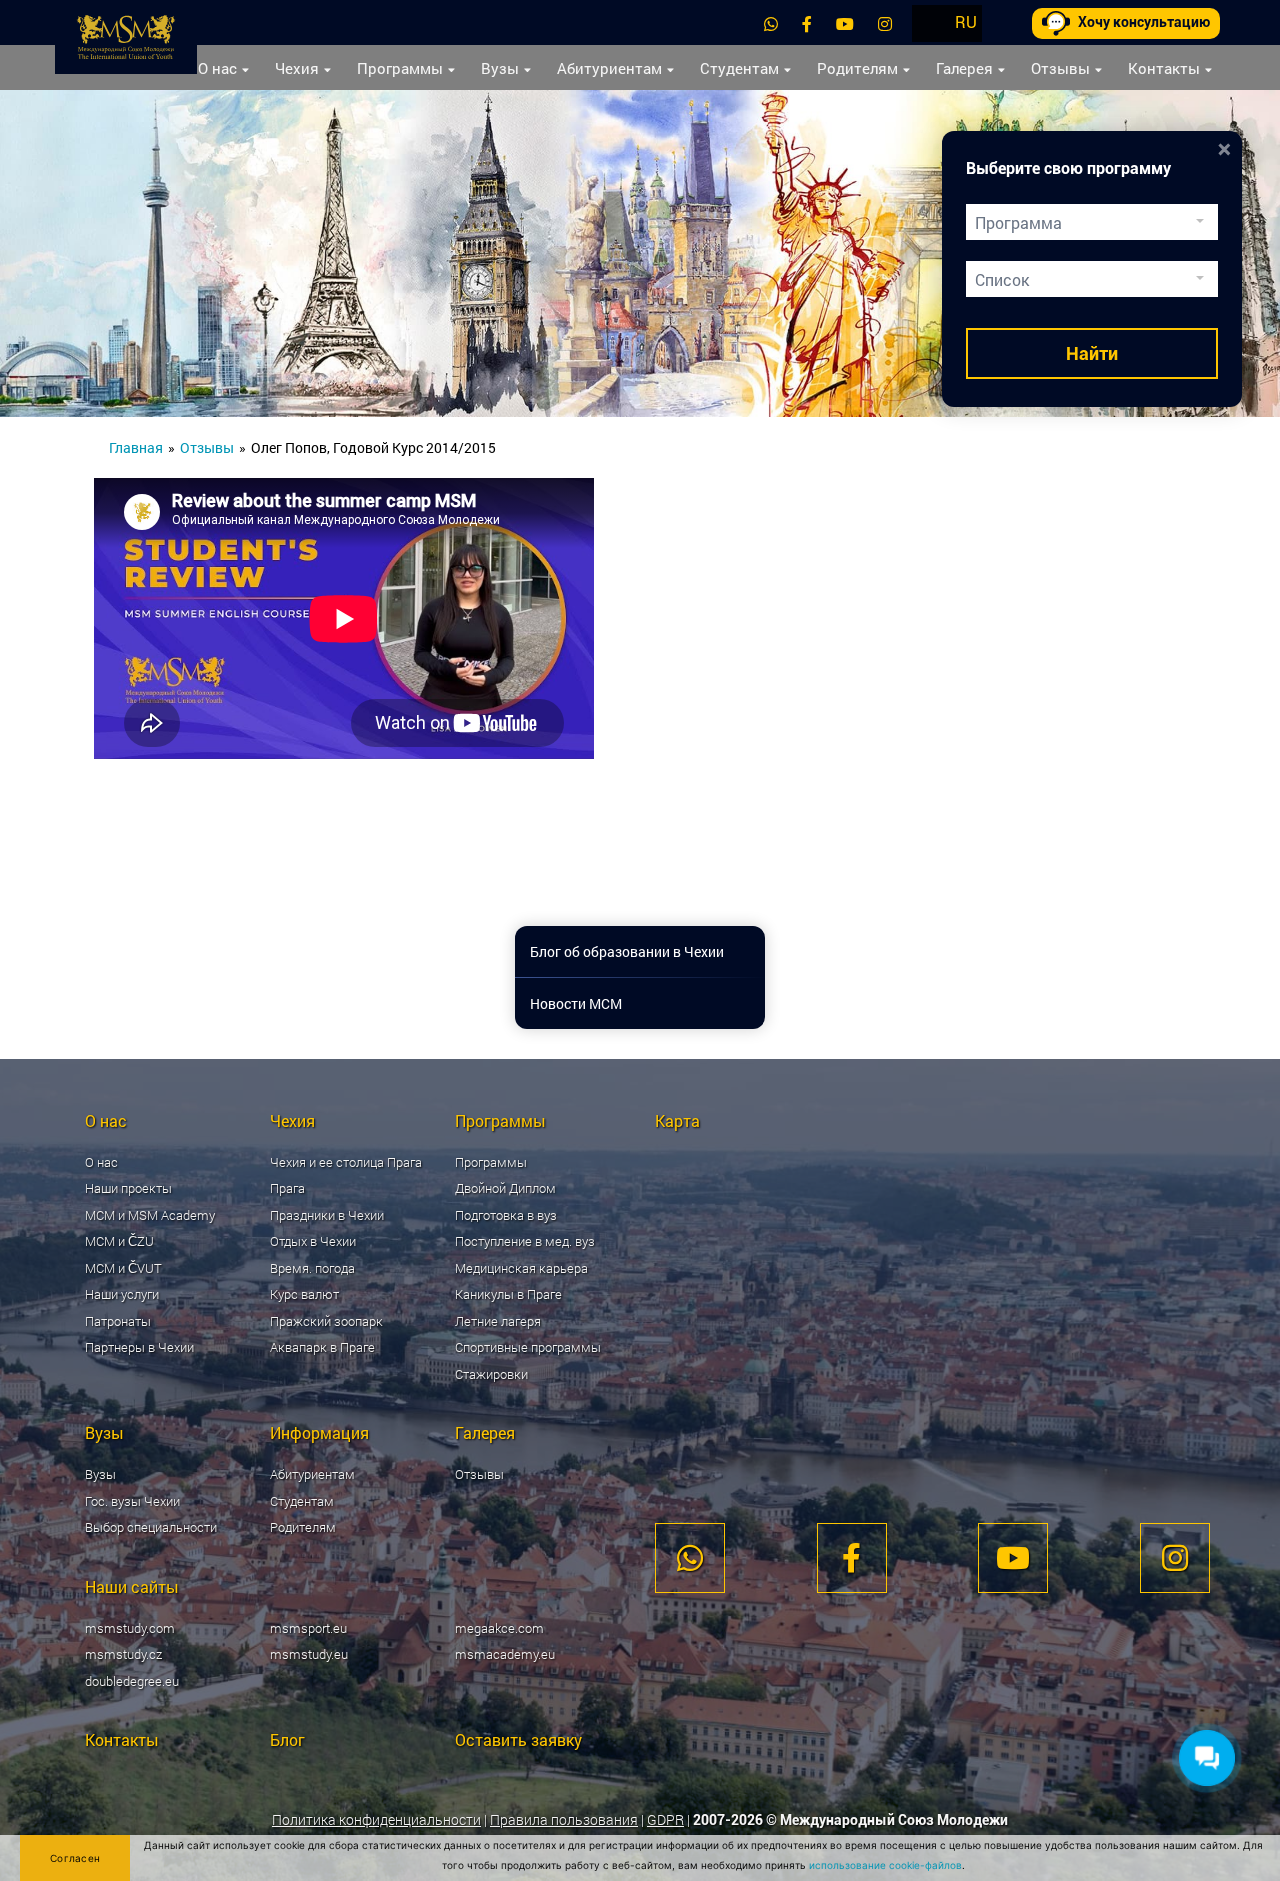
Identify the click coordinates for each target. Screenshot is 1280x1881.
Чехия (297, 68)
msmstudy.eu (309, 1654)
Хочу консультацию (1144, 22)
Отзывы (1060, 68)
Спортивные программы (528, 1347)
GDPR (665, 1819)
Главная (136, 447)
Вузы (500, 68)
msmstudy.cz (123, 1654)
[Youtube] (845, 23)
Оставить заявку (518, 1739)
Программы (400, 68)
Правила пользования (564, 1819)
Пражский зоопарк (326, 1321)
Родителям (857, 68)
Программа (1018, 222)
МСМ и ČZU (119, 1241)
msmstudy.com (130, 1628)
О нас (217, 68)
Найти (1092, 353)
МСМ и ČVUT (123, 1268)
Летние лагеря (498, 1321)
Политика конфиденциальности (376, 1819)
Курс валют (304, 1294)
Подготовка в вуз (506, 1215)
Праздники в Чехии (327, 1215)
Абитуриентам (609, 68)
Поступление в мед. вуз (525, 1241)
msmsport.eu (308, 1628)
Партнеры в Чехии (139, 1347)
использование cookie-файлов (885, 1865)
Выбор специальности (151, 1527)
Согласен (75, 1858)
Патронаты (118, 1321)
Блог (287, 1739)
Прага (287, 1188)
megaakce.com (499, 1628)
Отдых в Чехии (313, 1241)
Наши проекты (128, 1188)
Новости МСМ (576, 1003)
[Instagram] (885, 23)
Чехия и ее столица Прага (346, 1162)
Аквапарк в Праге (322, 1347)
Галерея (964, 68)
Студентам (739, 68)
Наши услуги (122, 1294)
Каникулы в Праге (508, 1294)
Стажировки (491, 1374)
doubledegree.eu (132, 1681)
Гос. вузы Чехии (132, 1501)
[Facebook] (807, 23)
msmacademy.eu (505, 1654)
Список (1002, 279)
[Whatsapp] (771, 23)
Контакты (1164, 68)
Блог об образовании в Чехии (627, 951)
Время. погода (312, 1268)
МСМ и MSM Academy (150, 1215)
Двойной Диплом (505, 1188)
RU (966, 21)
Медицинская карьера (521, 1268)
